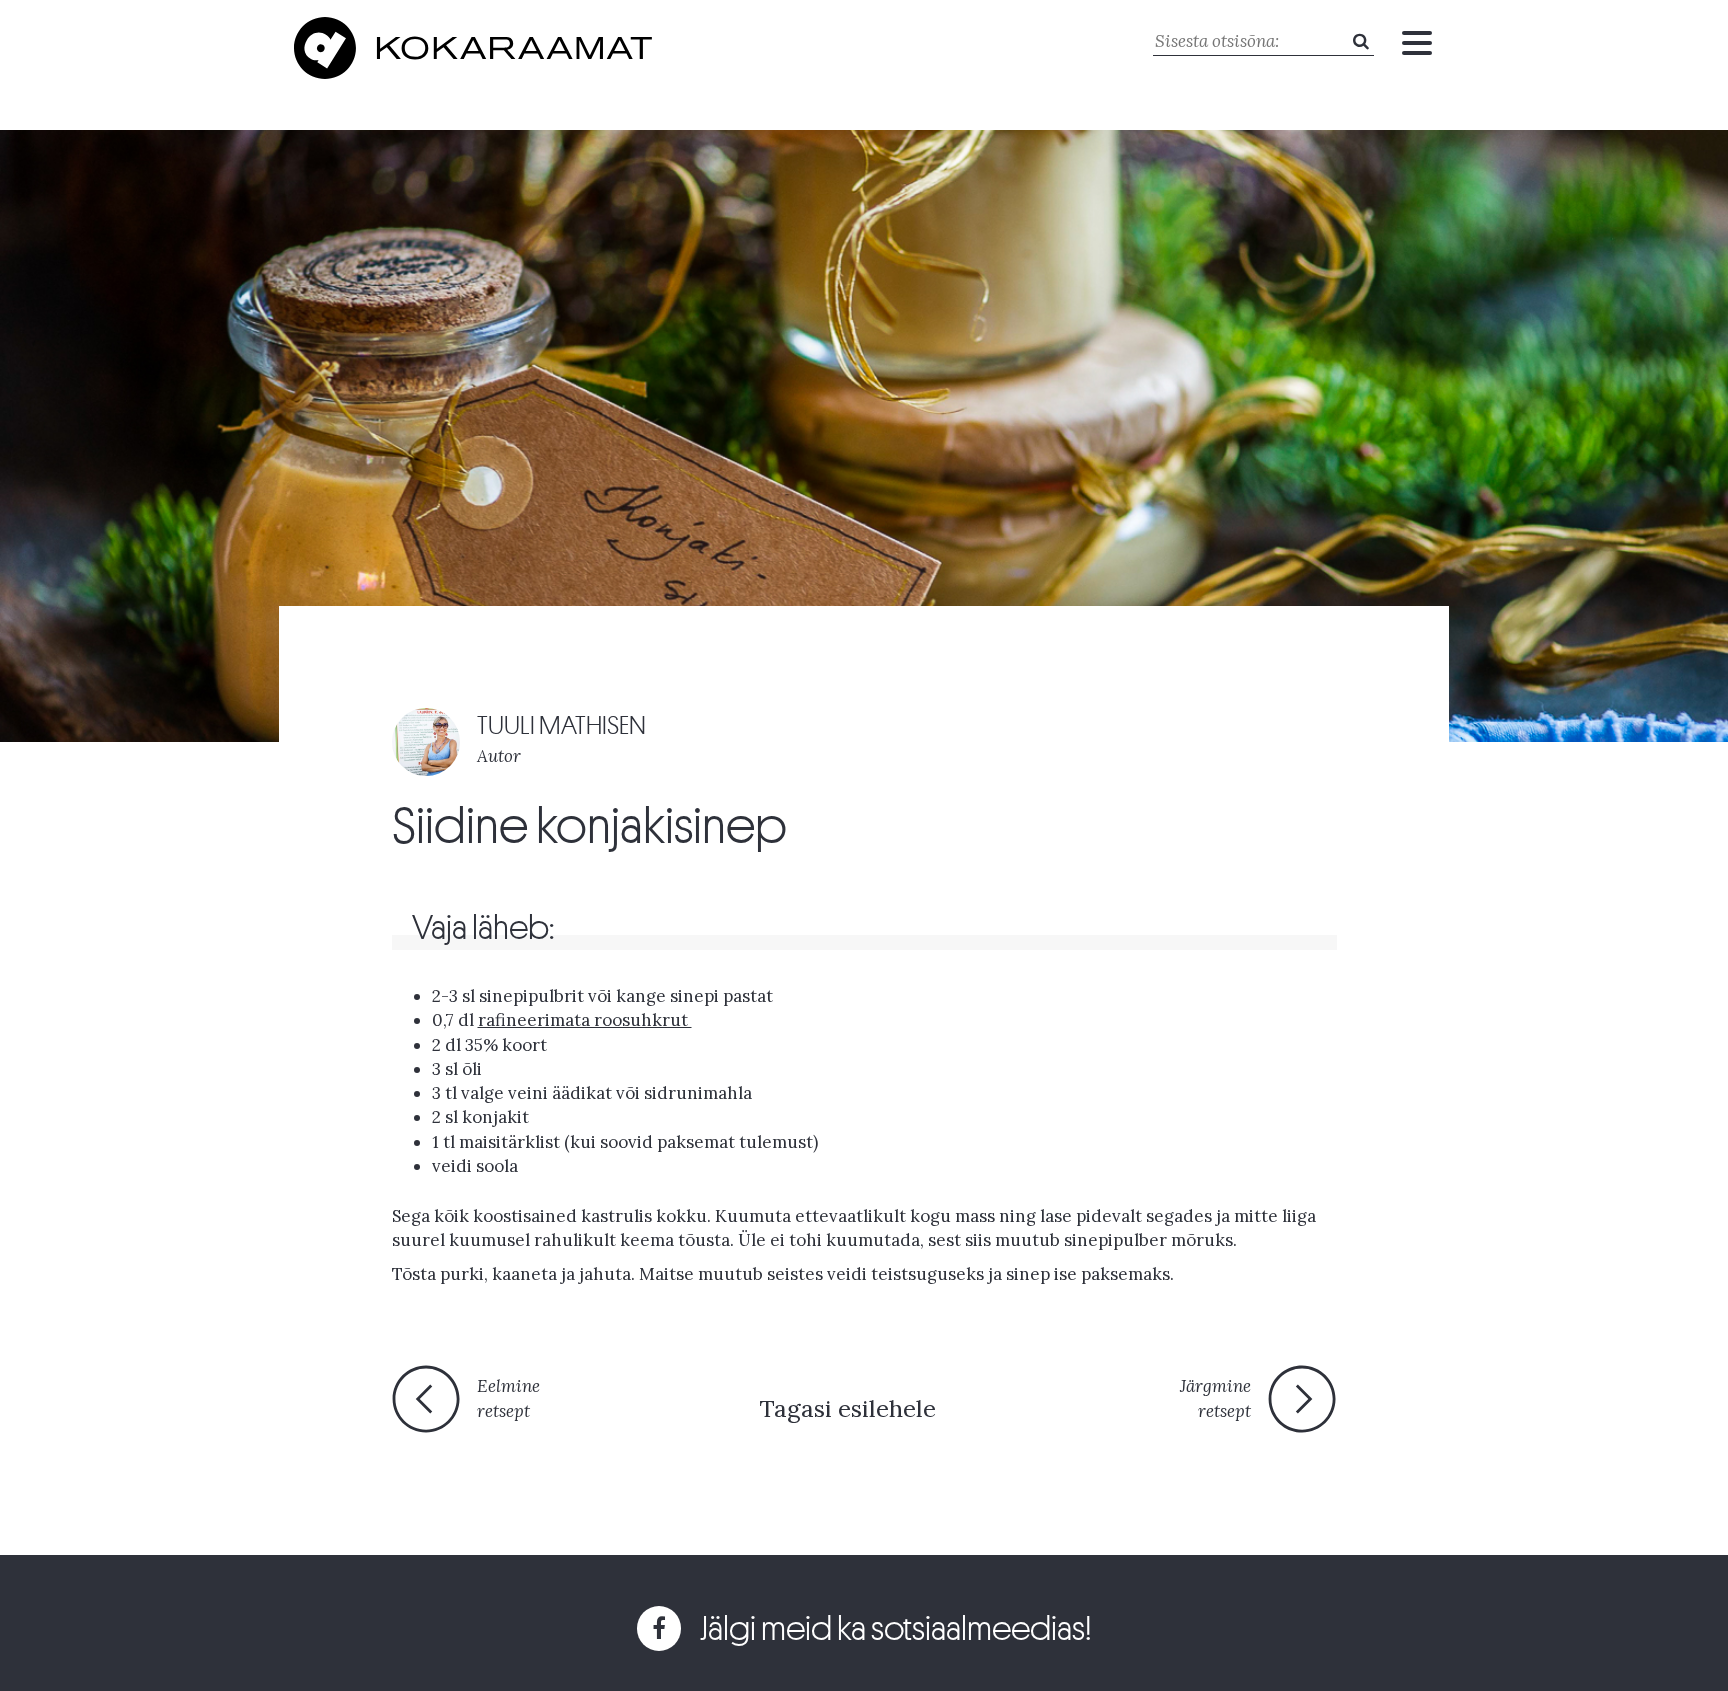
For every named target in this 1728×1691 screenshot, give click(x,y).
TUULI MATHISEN (561, 725)
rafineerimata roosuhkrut (585, 1020)
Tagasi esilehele (847, 1408)
